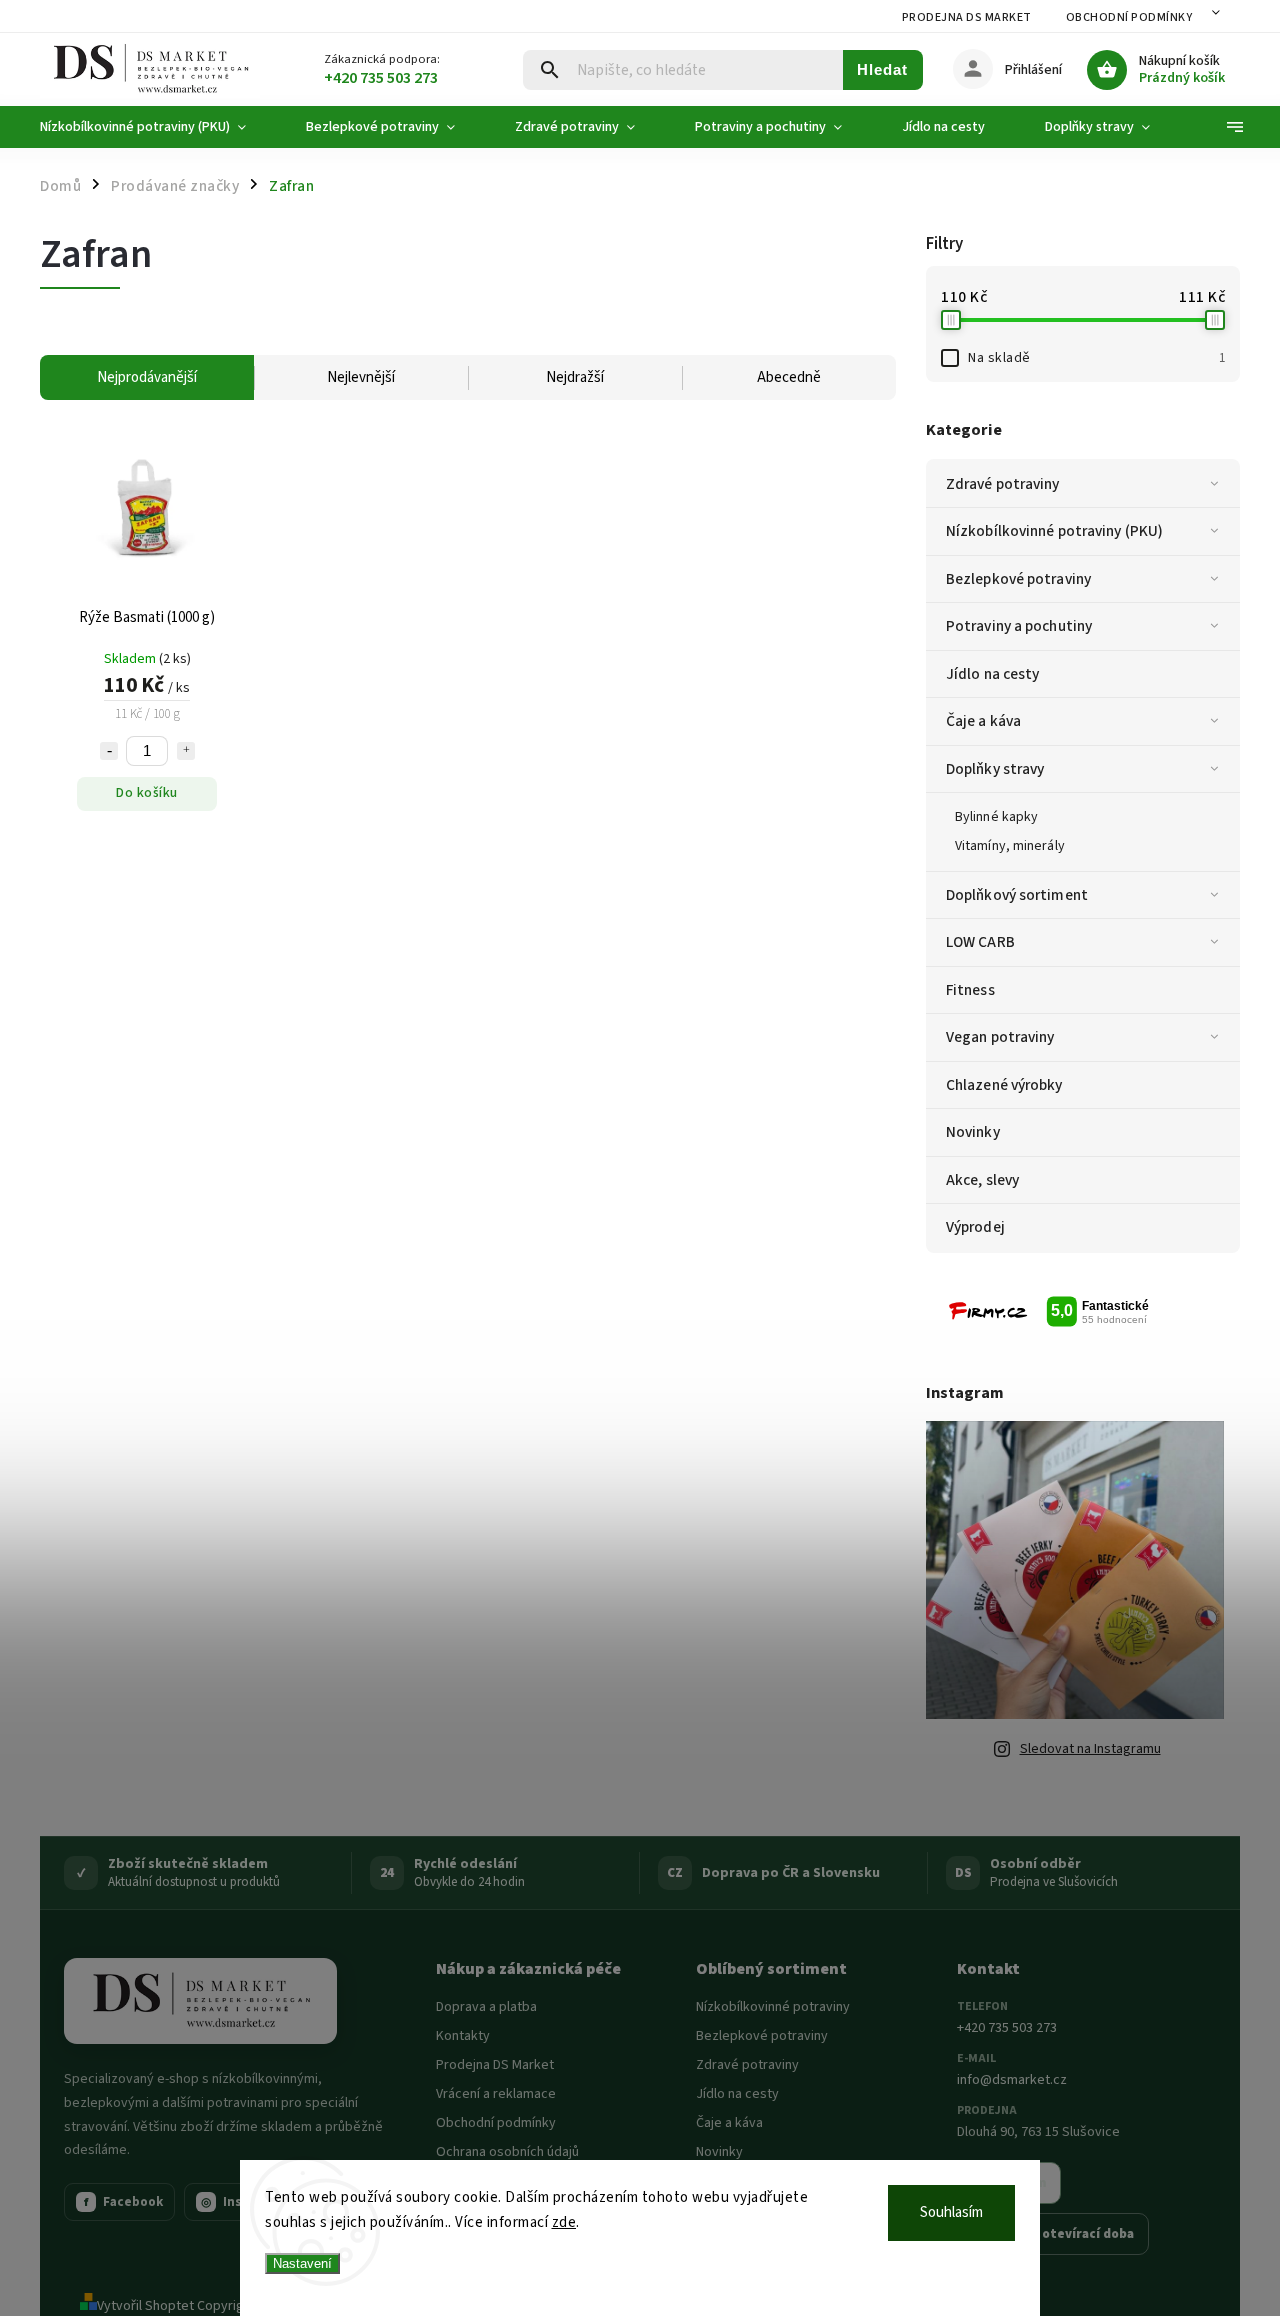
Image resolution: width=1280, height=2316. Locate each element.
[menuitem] (158, 127)
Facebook (124, 2202)
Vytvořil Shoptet (145, 2306)
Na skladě (1096, 358)
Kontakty (463, 2036)
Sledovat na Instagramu (1090, 1749)
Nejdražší (575, 377)
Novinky (973, 1132)
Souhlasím (951, 2212)
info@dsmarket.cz (1012, 2080)
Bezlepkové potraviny (1018, 579)
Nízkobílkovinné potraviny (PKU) (1054, 531)
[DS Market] (200, 2001)
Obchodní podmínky (1129, 17)
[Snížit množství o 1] (109, 751)
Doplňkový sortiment (1017, 895)
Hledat (882, 69)
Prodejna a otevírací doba (1053, 2234)
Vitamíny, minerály (1010, 846)
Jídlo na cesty (992, 674)
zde (564, 2222)
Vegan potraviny (1000, 1037)
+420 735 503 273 (1007, 2028)
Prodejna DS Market (967, 17)
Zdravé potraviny (1003, 484)
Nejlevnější (361, 377)
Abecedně (789, 377)
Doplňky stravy (995, 769)
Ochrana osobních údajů (507, 2152)
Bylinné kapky (996, 817)
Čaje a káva (983, 721)
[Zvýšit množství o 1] (186, 751)
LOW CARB (980, 942)
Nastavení (302, 2263)
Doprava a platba (486, 2007)
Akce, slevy (982, 1180)
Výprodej (975, 1227)
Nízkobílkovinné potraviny (773, 2007)
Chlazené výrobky (1004, 1085)
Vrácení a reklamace (496, 2094)
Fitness (970, 990)
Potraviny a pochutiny (1019, 626)
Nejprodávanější (147, 377)
